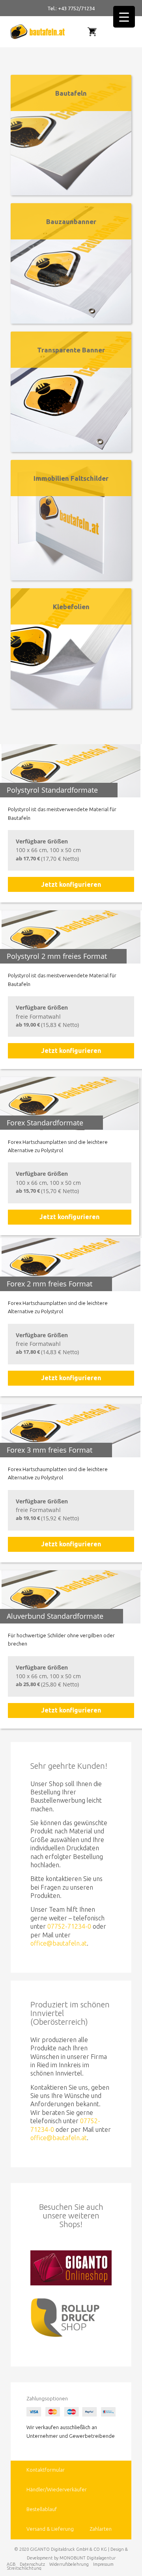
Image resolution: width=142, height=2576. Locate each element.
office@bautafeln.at (59, 1943)
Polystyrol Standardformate (52, 790)
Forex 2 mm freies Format (50, 1284)
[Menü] (127, 32)
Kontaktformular (46, 2470)
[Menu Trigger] (124, 17)
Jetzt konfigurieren (71, 884)
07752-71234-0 (69, 1926)
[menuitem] (124, 32)
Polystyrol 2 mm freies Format (57, 956)
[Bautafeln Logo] (41, 32)
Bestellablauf (42, 2509)
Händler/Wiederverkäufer (57, 2489)
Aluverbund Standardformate (55, 1616)
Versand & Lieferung (50, 2529)
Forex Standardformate (45, 1123)
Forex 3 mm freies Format (50, 1450)
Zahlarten (101, 2529)
